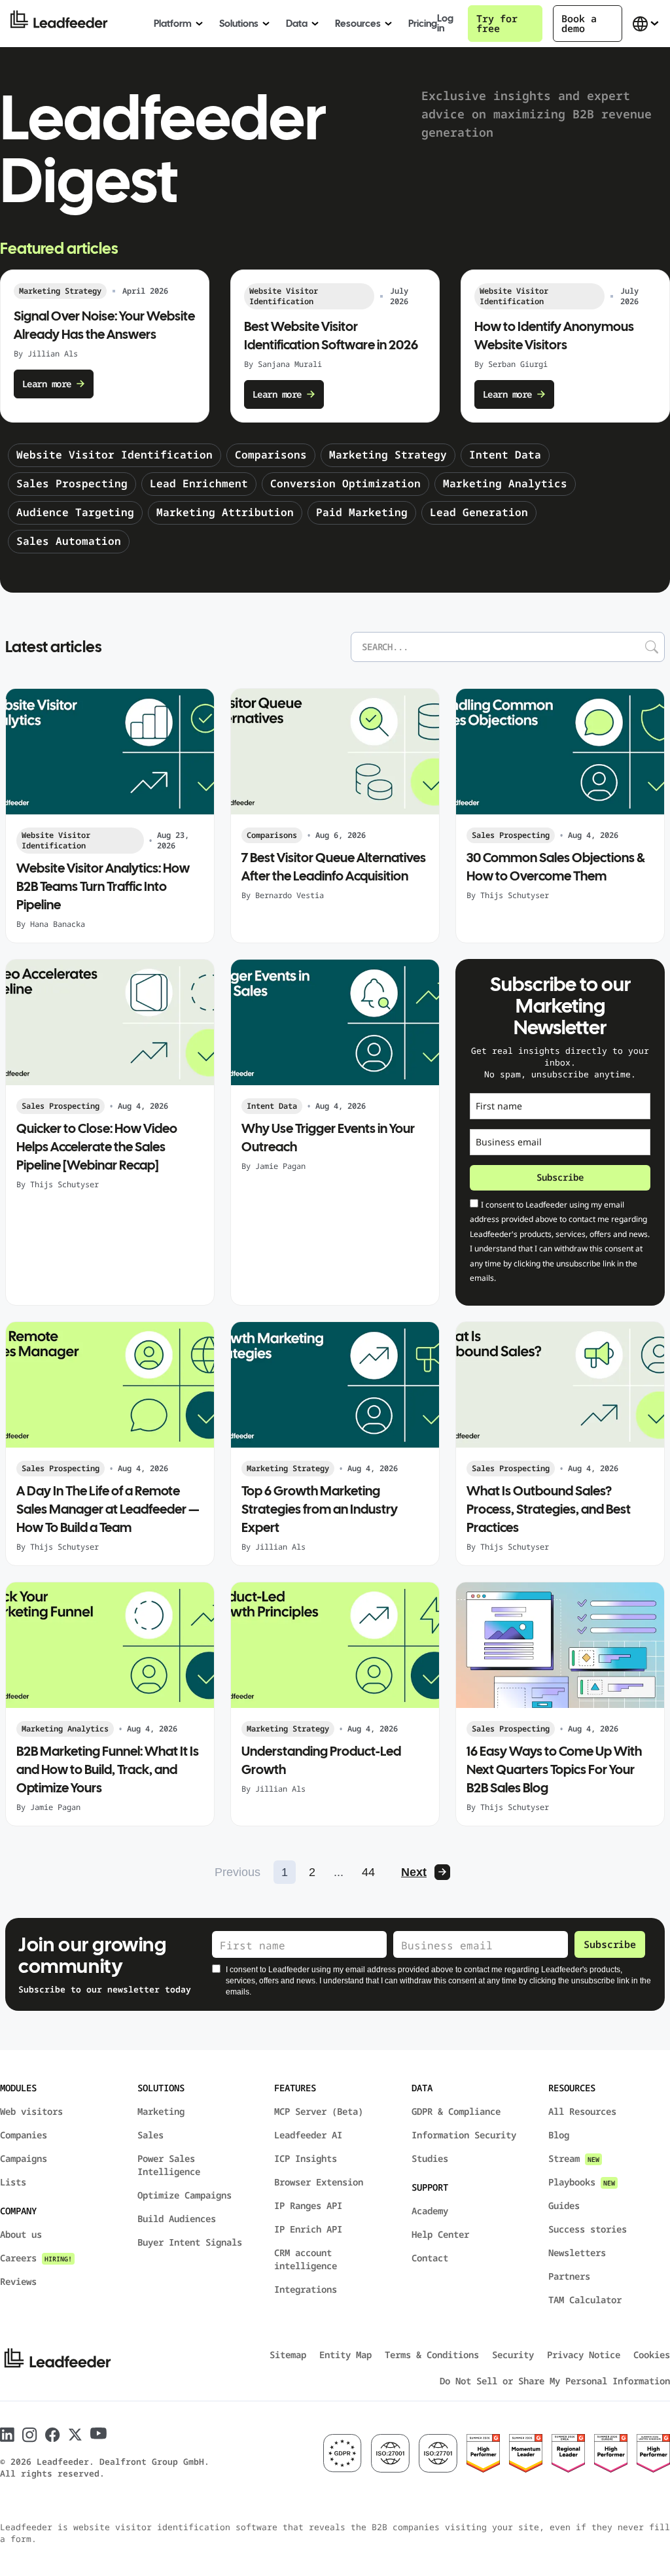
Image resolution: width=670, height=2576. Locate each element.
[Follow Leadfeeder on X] (75, 2435)
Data (297, 24)
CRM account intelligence (306, 2259)
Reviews (18, 2281)
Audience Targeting (75, 512)
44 (368, 1872)
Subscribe (560, 1177)
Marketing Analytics (505, 483)
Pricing (423, 24)
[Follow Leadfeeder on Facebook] (53, 2435)
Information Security (464, 2135)
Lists (13, 2182)
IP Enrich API (308, 2229)
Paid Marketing (362, 512)
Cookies (652, 2355)
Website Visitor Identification (115, 455)
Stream (574, 2158)
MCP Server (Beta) (319, 2111)
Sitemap (288, 2355)
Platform (173, 24)
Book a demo (579, 23)
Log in (445, 24)
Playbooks (582, 2182)
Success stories (588, 2229)
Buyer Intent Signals (190, 2242)
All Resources (582, 2111)
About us (21, 2234)
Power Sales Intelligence (169, 2165)
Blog (559, 2135)
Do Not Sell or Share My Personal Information (555, 2381)
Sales (150, 2135)
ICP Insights (306, 2158)
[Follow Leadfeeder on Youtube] (98, 2433)
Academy (430, 2211)
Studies (430, 2158)
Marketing (161, 2111)
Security (513, 2355)
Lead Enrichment (199, 483)
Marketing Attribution (225, 512)
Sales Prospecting (72, 483)
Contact (430, 2258)
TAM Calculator (585, 2300)
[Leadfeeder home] (69, 24)
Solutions (239, 24)
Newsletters (577, 2253)
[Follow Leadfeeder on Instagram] (30, 2435)
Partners (569, 2276)
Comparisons (271, 455)
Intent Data (505, 455)
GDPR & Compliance (456, 2111)
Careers (36, 2258)
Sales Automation (69, 541)
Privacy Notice (584, 2355)
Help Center (440, 2234)
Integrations (306, 2289)
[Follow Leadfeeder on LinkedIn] (7, 2435)
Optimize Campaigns (185, 2195)
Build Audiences (177, 2219)
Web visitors (31, 2111)
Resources (358, 24)
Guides (564, 2205)
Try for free (497, 23)
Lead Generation (479, 512)
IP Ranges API (308, 2205)
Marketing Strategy (388, 455)
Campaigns (24, 2158)
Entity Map (345, 2355)
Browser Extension (319, 2182)
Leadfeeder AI (308, 2135)
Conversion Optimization (345, 483)
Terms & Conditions (432, 2355)
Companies (24, 2135)
